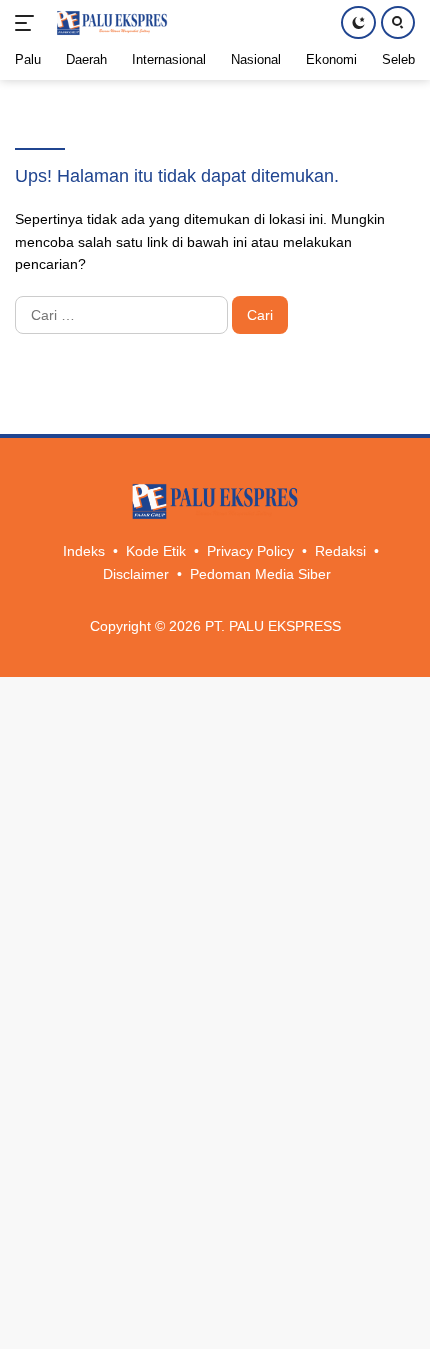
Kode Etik (156, 551)
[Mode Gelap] (358, 22)
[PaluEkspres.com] (109, 23)
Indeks (84, 551)
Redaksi (340, 551)
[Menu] (28, 23)
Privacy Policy (250, 551)
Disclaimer (136, 574)
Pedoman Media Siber (260, 574)
